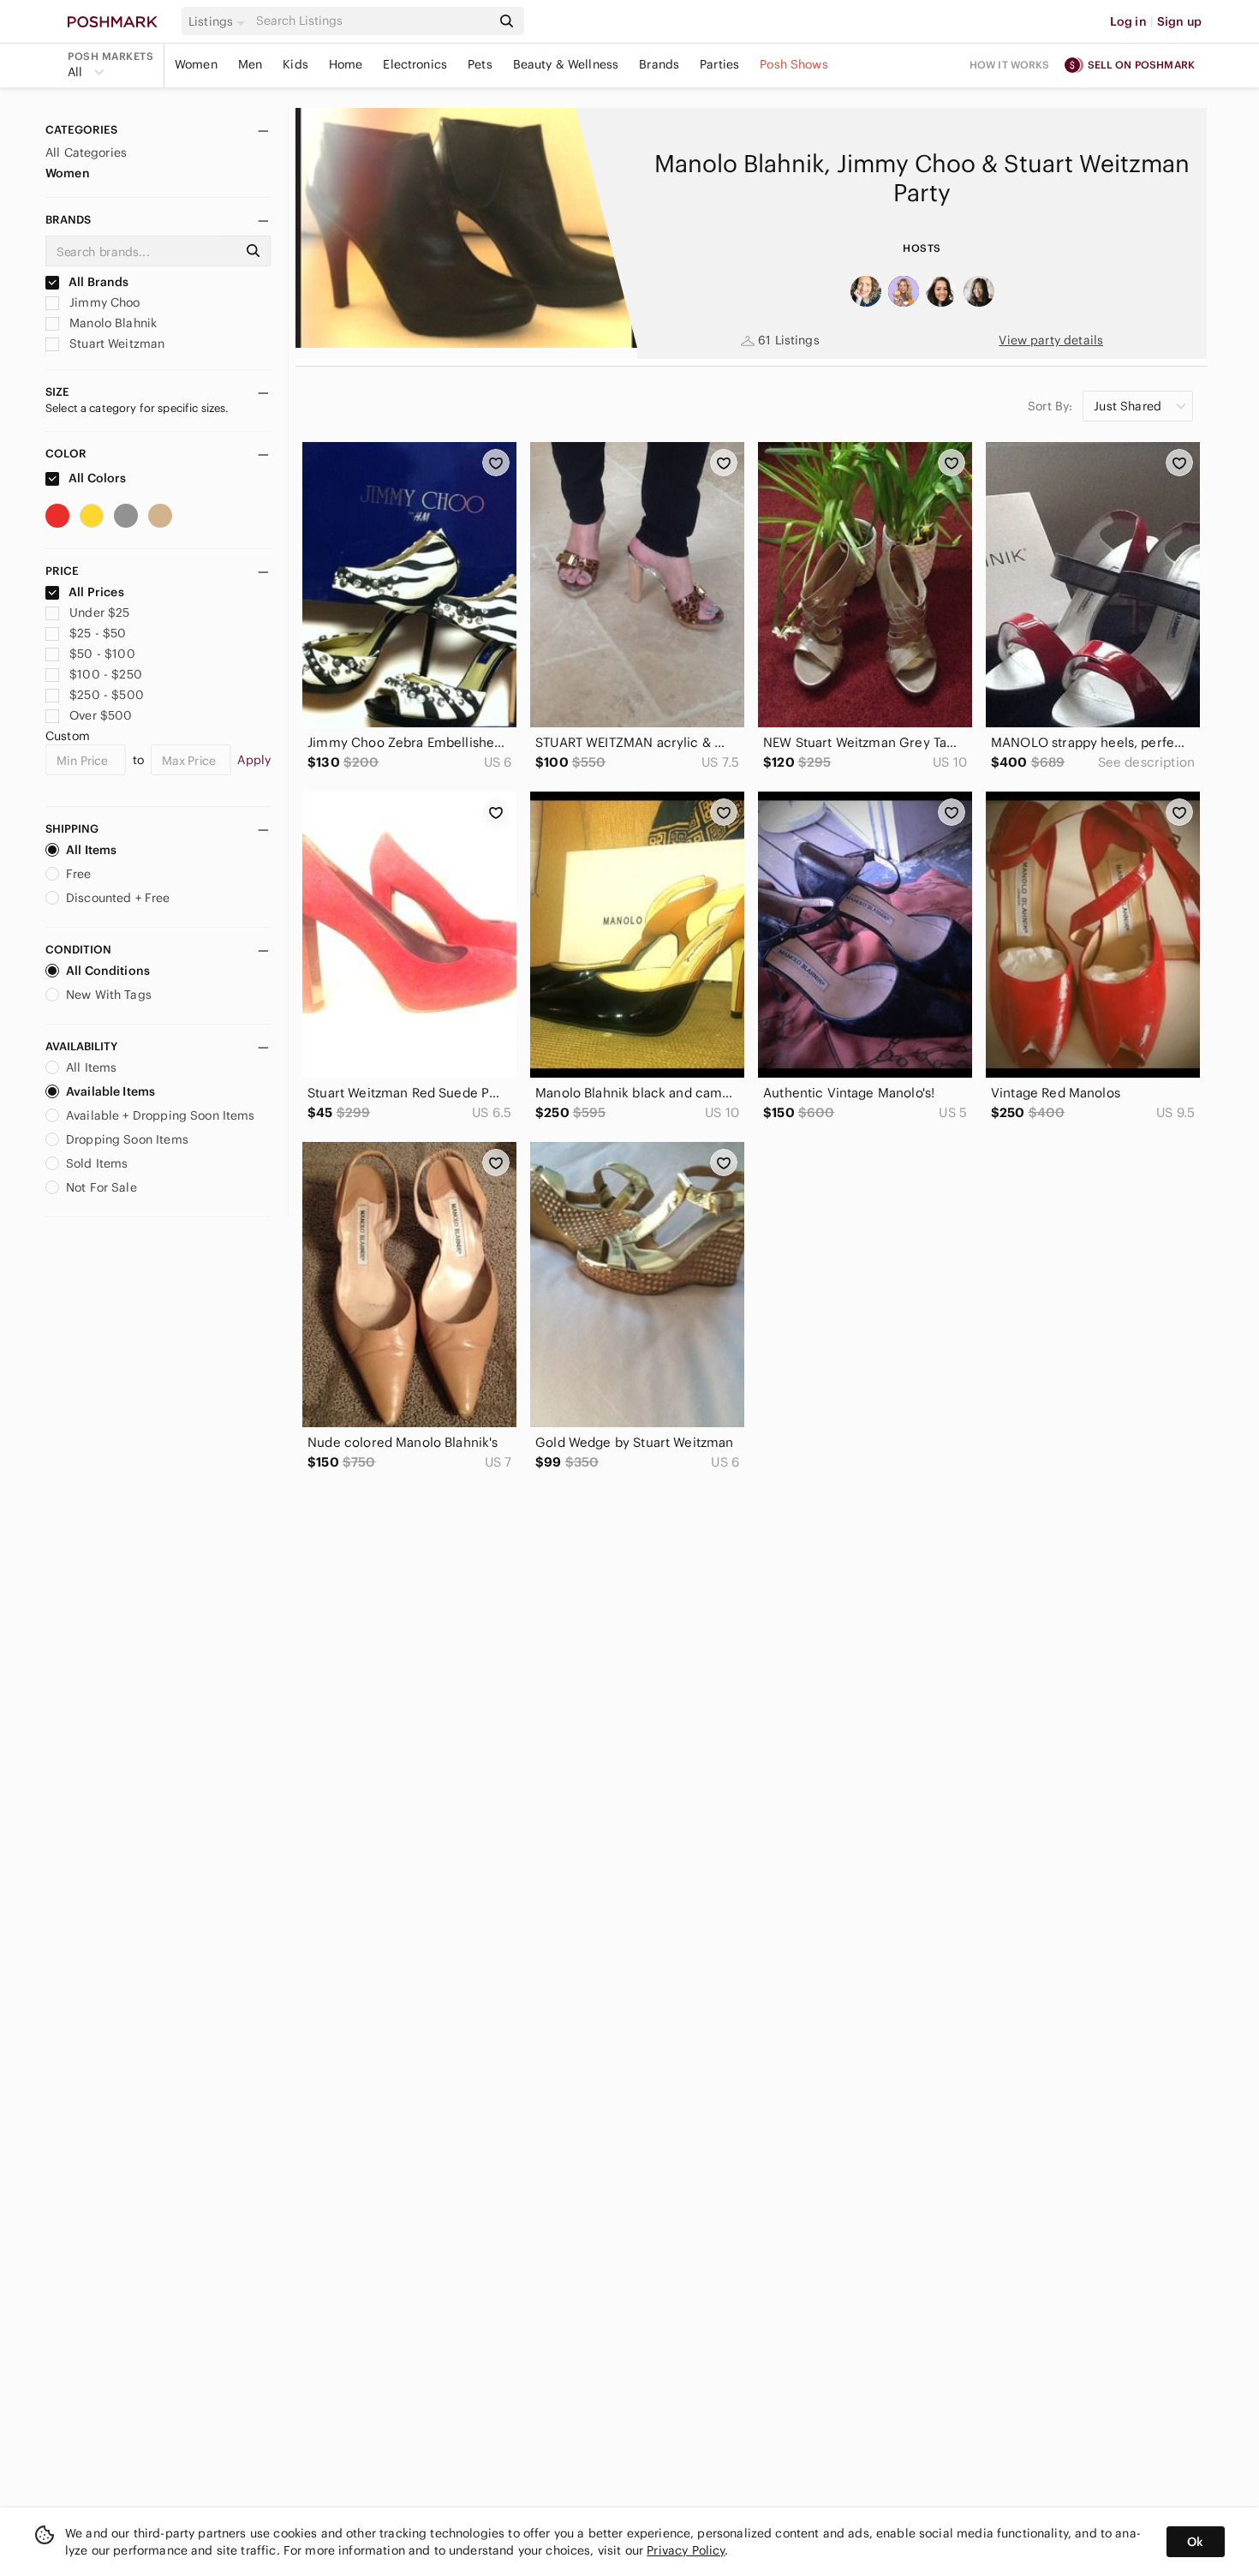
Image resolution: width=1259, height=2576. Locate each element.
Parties (719, 64)
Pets (480, 64)
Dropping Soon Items (127, 1139)
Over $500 (101, 715)
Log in (1128, 21)
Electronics (415, 64)
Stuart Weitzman (115, 344)
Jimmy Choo (103, 302)
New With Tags (109, 995)
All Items (91, 850)
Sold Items (97, 1163)
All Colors (96, 478)
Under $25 (99, 613)
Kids (295, 64)
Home (346, 64)
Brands (659, 64)
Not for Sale (101, 1187)
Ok (1195, 2542)
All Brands (98, 282)
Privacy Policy (686, 2550)
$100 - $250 (106, 674)
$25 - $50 (98, 633)
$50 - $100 (102, 654)
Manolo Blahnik (111, 323)
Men (250, 64)
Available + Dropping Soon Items (161, 1115)
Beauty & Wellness (566, 64)
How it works (1010, 65)
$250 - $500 (107, 695)
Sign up (1179, 21)
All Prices (96, 592)
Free (79, 874)
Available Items (110, 1091)
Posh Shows (794, 64)
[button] (219, 21)
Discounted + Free (118, 898)
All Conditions (108, 971)
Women (196, 64)
